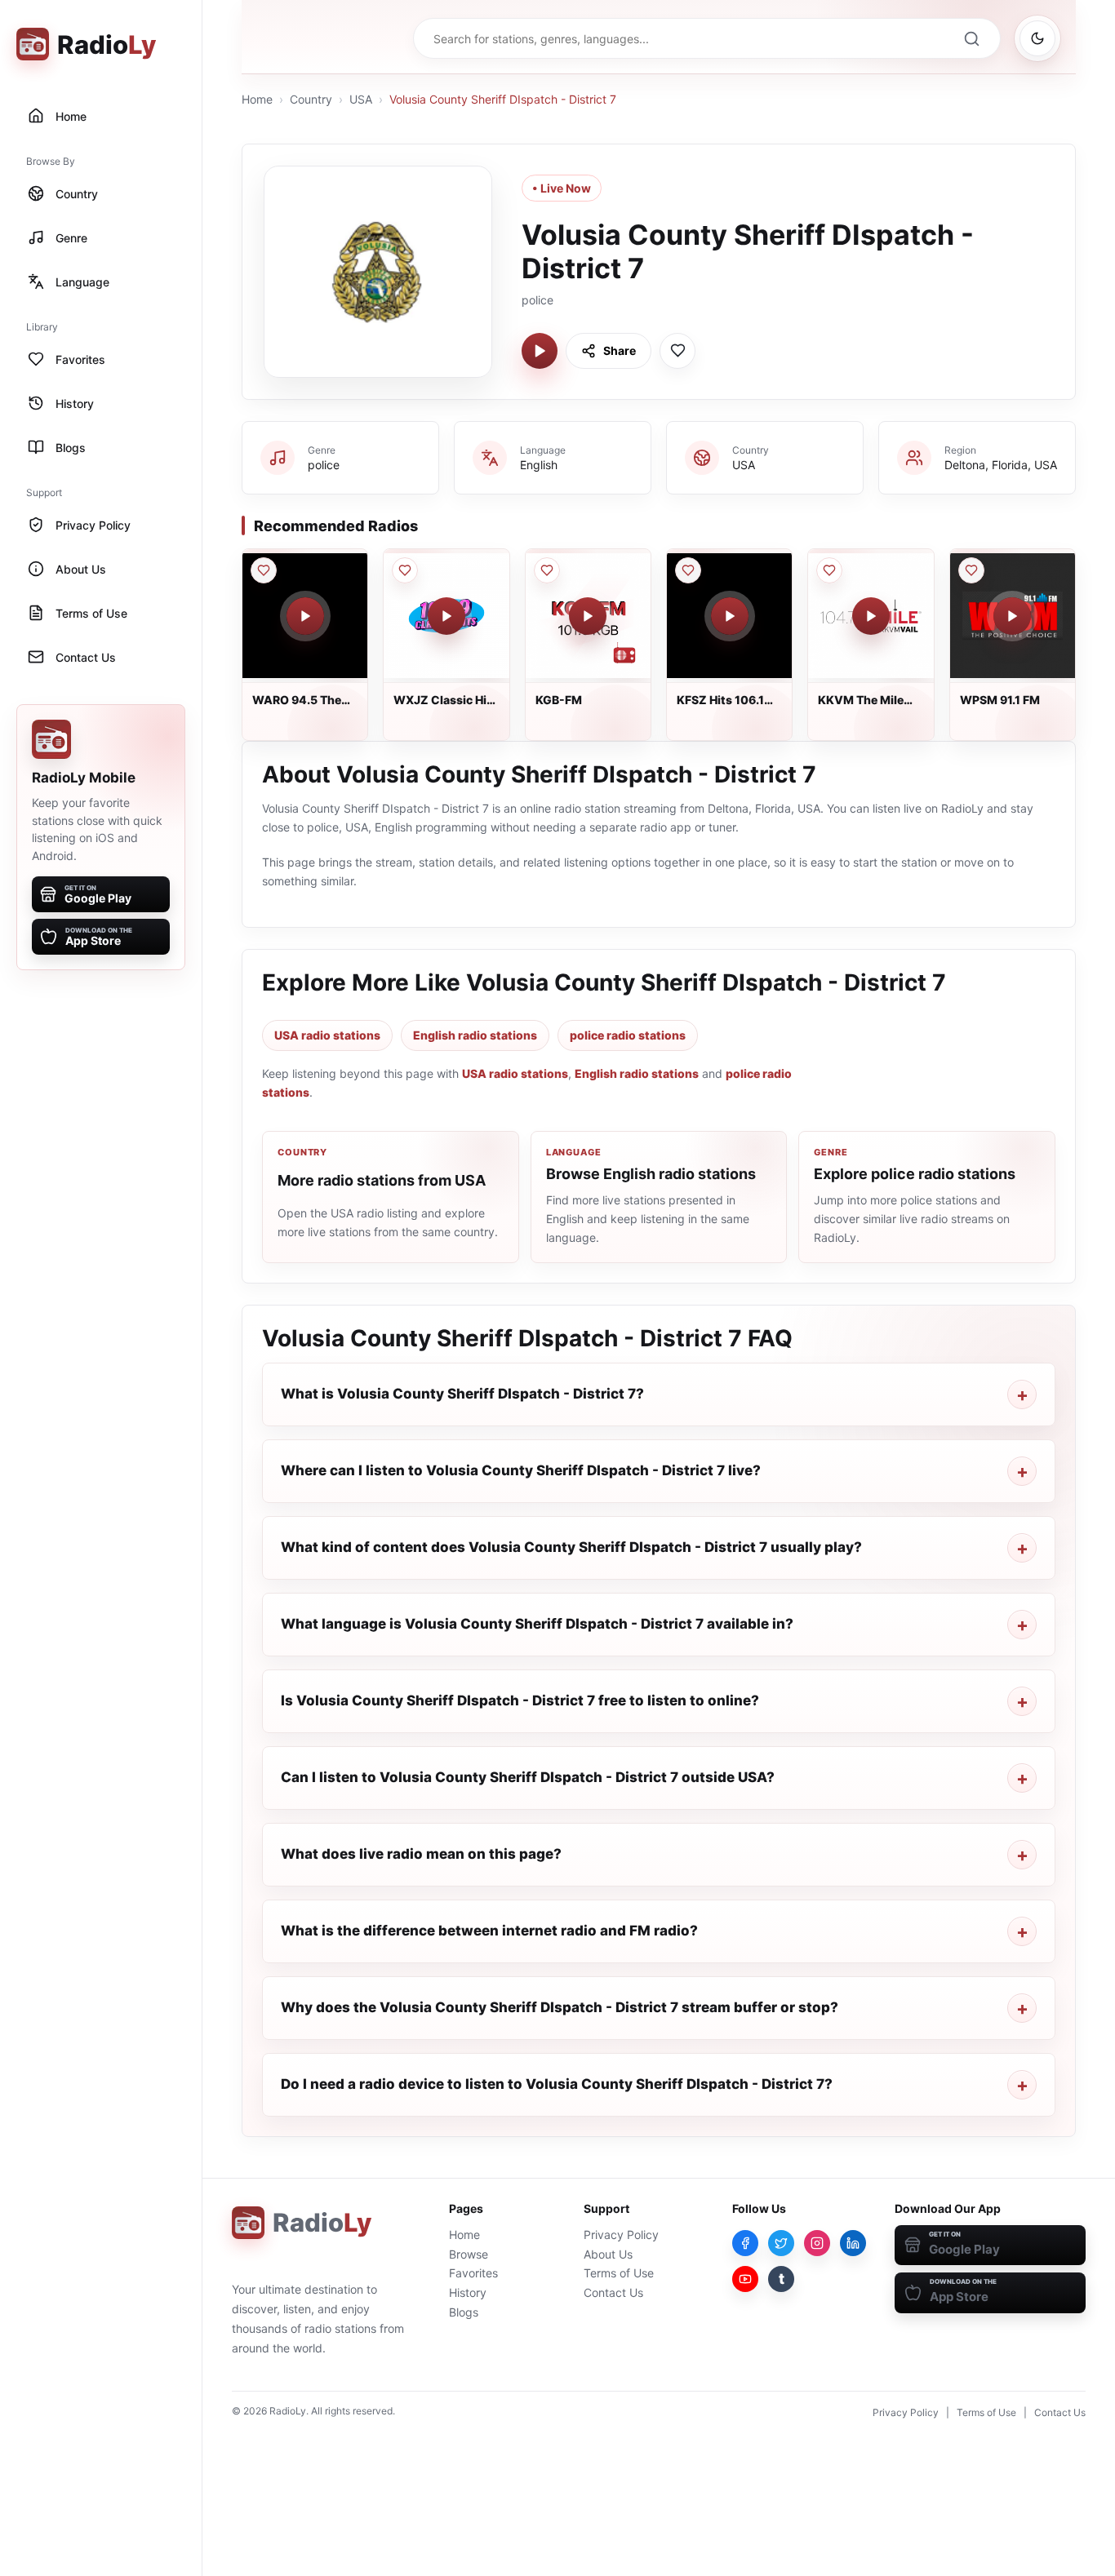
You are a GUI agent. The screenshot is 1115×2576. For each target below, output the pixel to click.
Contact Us (613, 2292)
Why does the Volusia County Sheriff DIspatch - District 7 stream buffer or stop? (560, 2007)
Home (257, 99)
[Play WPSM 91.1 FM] (1012, 616)
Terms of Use (619, 2273)
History (468, 2292)
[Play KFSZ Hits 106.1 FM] (730, 616)
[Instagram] (817, 2243)
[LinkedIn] (853, 2243)
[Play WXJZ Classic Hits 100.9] (446, 616)
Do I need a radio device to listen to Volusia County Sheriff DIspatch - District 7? (557, 2084)
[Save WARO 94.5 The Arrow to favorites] (264, 570)
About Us (608, 2254)
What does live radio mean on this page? (421, 1854)
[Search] (971, 38)
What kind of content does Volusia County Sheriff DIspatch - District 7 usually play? (571, 1547)
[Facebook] (745, 2243)
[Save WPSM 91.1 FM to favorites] (971, 570)
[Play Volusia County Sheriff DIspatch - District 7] (540, 351)
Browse (469, 2254)
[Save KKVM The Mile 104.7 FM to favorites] (829, 570)
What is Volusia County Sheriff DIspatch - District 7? (462, 1394)
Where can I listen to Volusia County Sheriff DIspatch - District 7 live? (521, 1470)
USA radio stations (327, 1035)
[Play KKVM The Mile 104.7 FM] (871, 616)
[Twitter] (781, 2243)
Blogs (464, 2312)
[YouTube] (745, 2279)
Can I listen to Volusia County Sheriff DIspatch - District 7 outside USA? (528, 1777)
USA (361, 99)
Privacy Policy (621, 2235)
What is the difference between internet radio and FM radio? (489, 1931)
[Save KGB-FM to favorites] (547, 570)
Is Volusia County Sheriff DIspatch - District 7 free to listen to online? (520, 1700)
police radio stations (628, 1035)
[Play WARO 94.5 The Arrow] (305, 616)
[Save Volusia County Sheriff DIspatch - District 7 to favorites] (677, 351)
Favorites (473, 2273)
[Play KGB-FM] (588, 616)
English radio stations (475, 1035)
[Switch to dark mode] (1037, 38)
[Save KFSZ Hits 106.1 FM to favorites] (688, 570)
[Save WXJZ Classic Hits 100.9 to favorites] (405, 570)
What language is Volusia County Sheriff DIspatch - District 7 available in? (537, 1624)
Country (311, 99)
